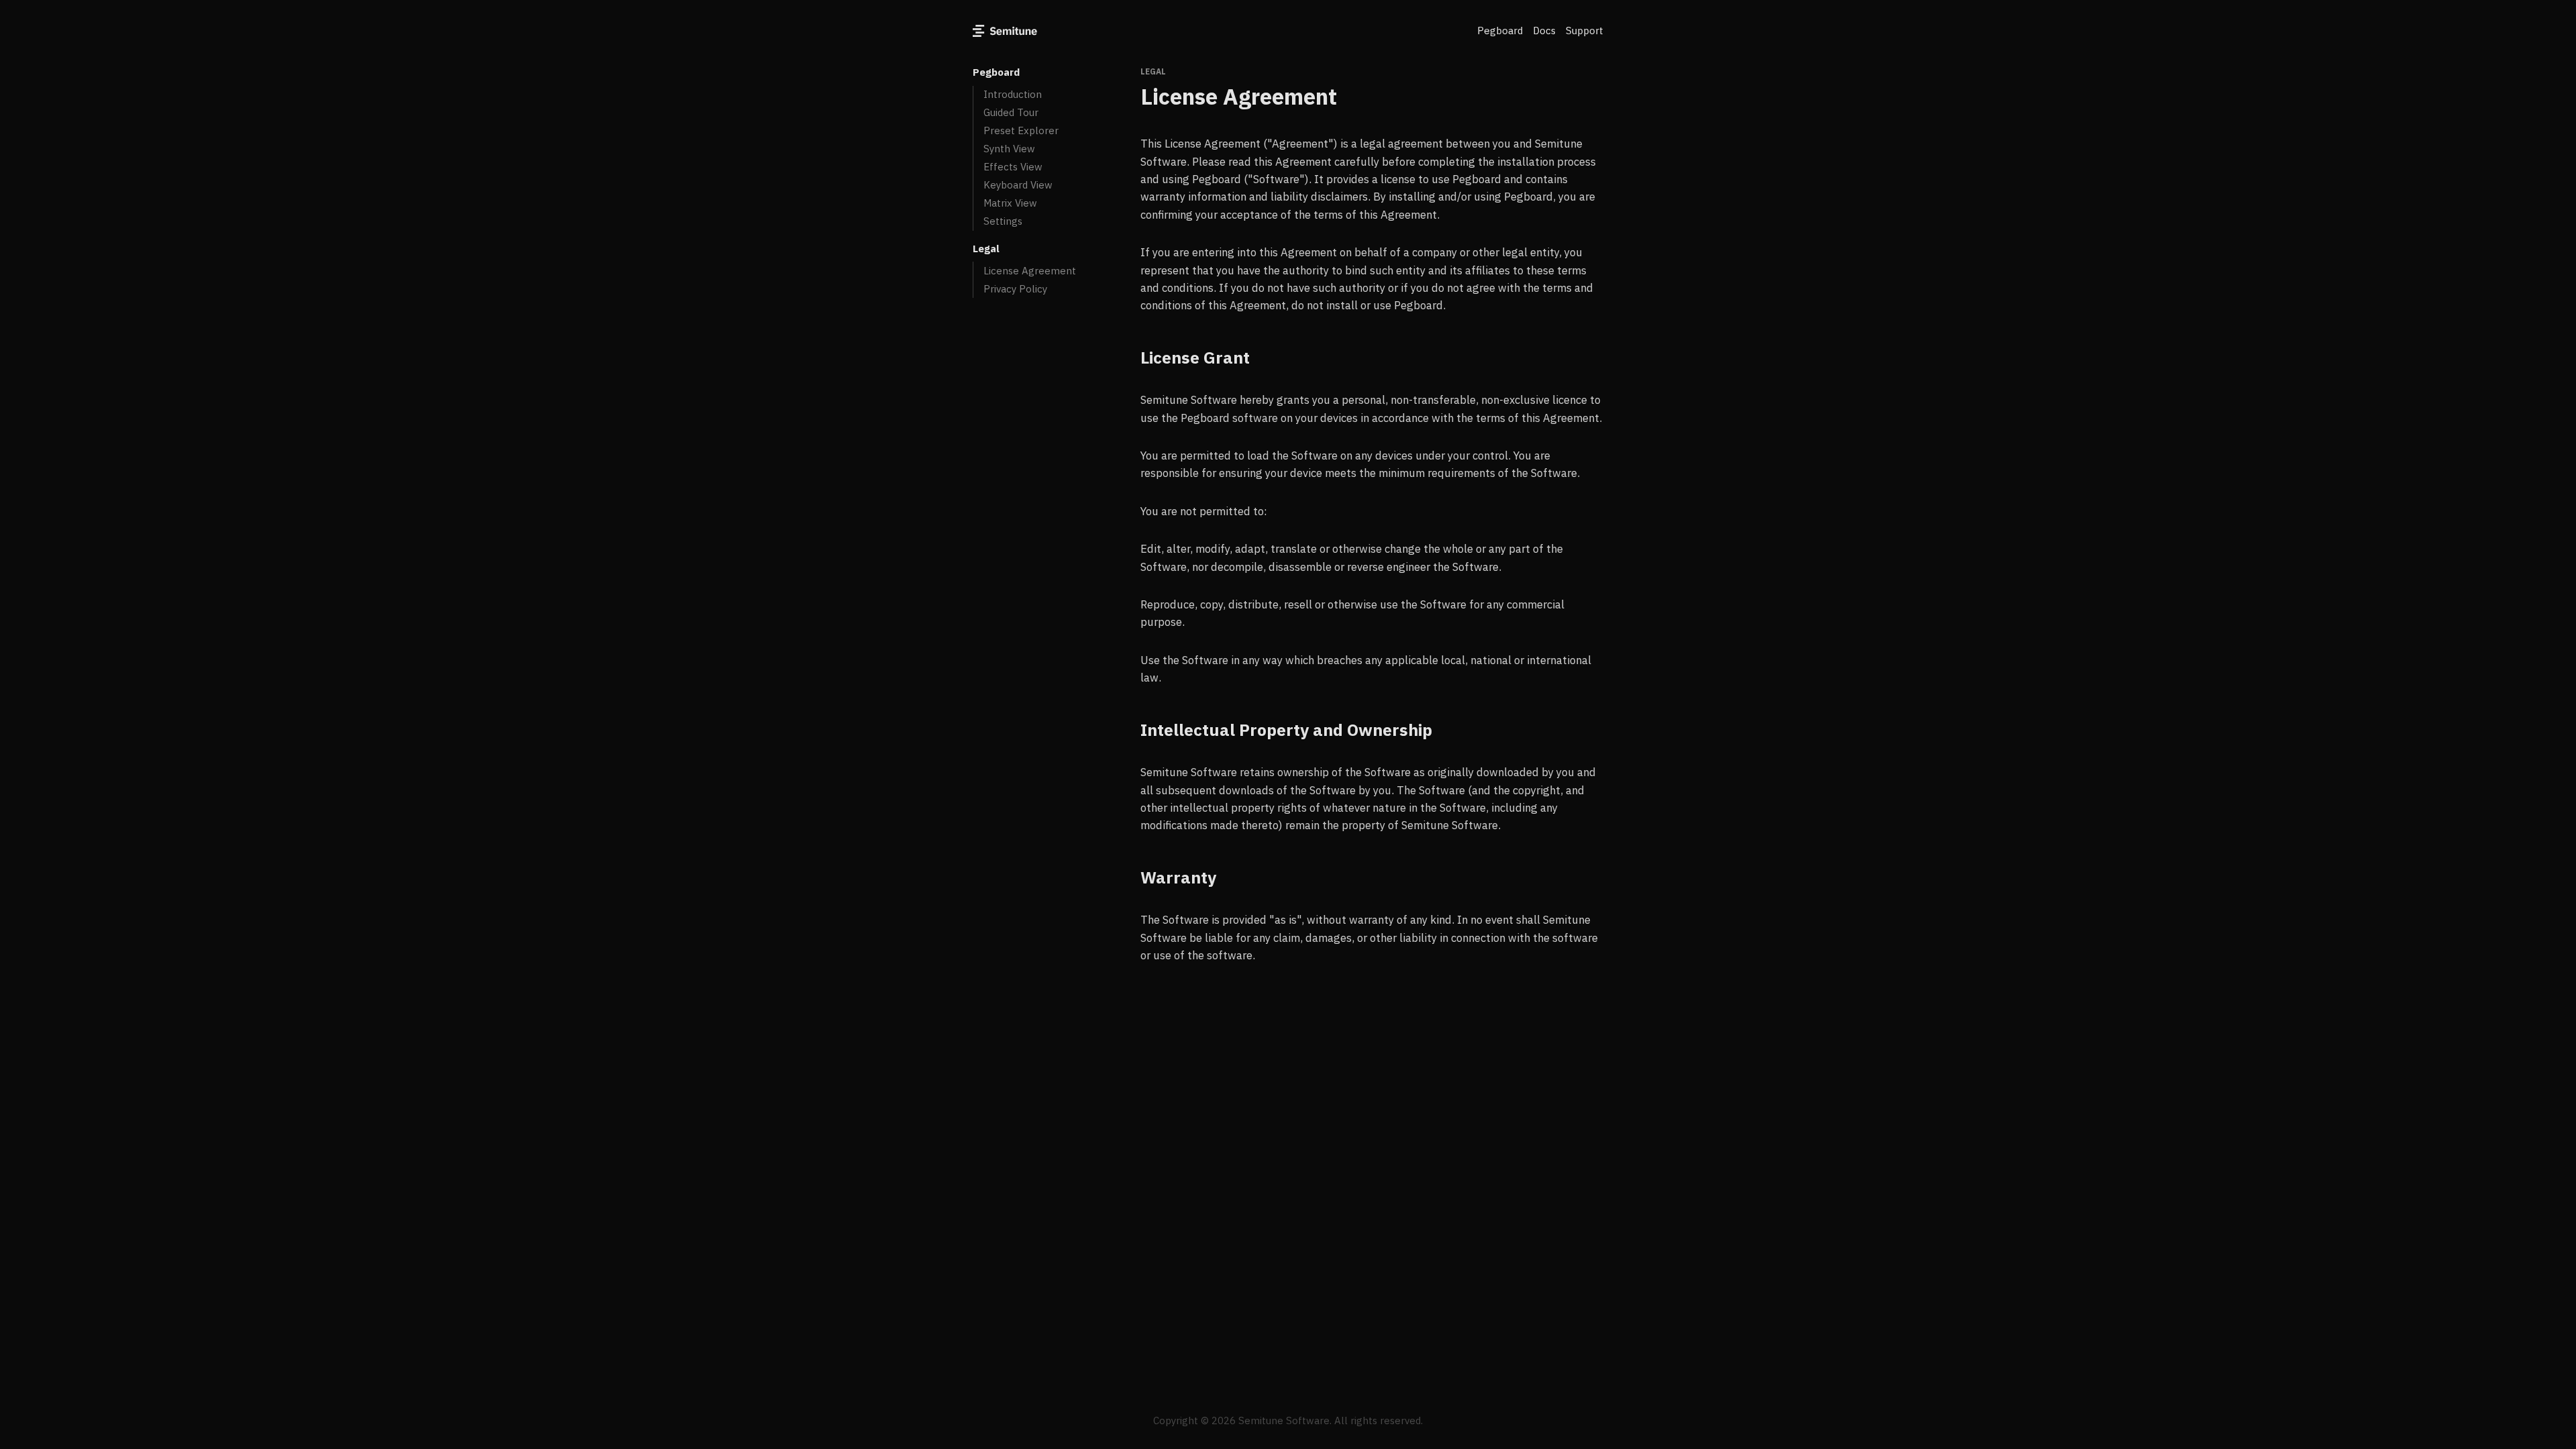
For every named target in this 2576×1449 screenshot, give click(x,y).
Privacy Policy (1015, 289)
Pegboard (1500, 31)
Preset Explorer (1021, 130)
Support (1585, 31)
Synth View (1009, 149)
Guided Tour (1011, 112)
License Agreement (1030, 271)
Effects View (1013, 167)
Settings (1003, 221)
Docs (1544, 31)
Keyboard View (1018, 185)
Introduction (1013, 94)
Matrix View (1010, 203)
